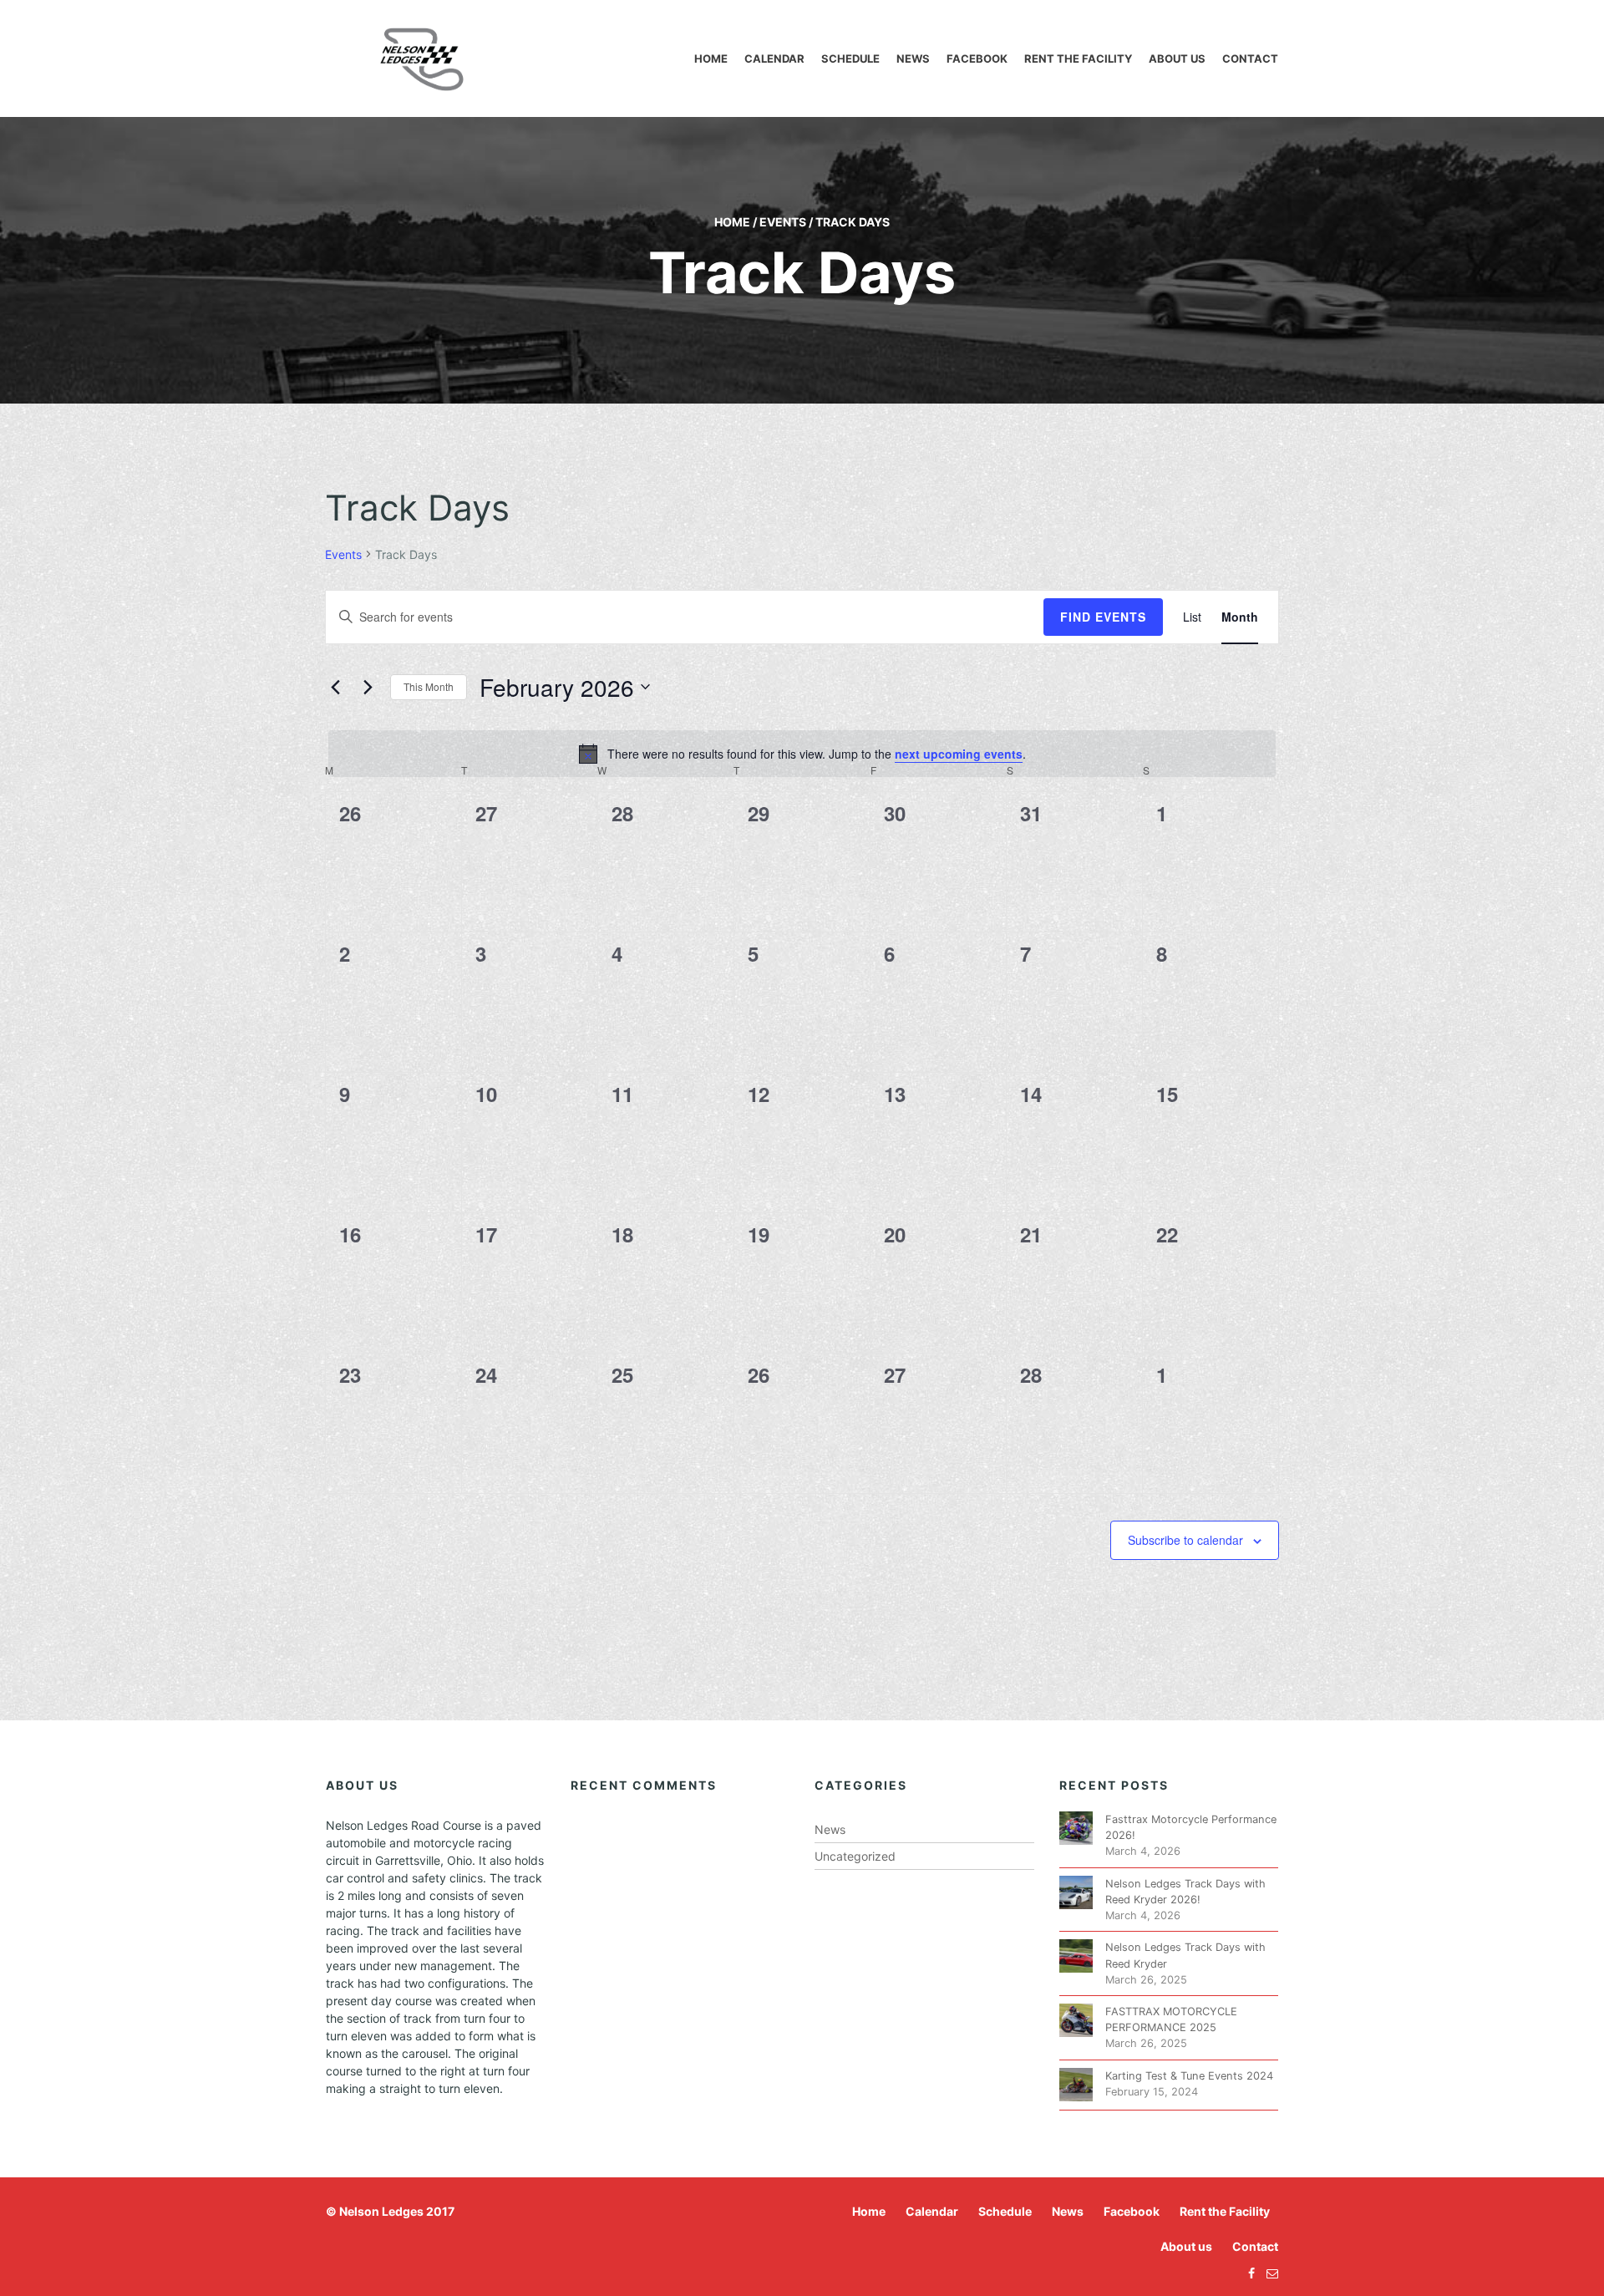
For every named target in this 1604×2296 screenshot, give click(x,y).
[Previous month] (335, 687)
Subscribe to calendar (1185, 1540)
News (913, 58)
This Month (429, 686)
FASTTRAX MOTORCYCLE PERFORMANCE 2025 (1171, 2019)
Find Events (1103, 617)
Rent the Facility (1078, 58)
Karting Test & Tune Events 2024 (1189, 2076)
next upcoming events (959, 754)
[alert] (802, 754)
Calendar (774, 58)
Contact (1250, 58)
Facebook (977, 58)
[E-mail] (1268, 2273)
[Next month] (368, 687)
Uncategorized (855, 1856)
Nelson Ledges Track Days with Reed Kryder (1185, 1955)
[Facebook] (1247, 2273)
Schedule (850, 58)
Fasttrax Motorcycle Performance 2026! (1191, 1827)
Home (711, 58)
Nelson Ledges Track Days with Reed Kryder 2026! (1185, 1892)
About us (1177, 58)
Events (783, 222)
